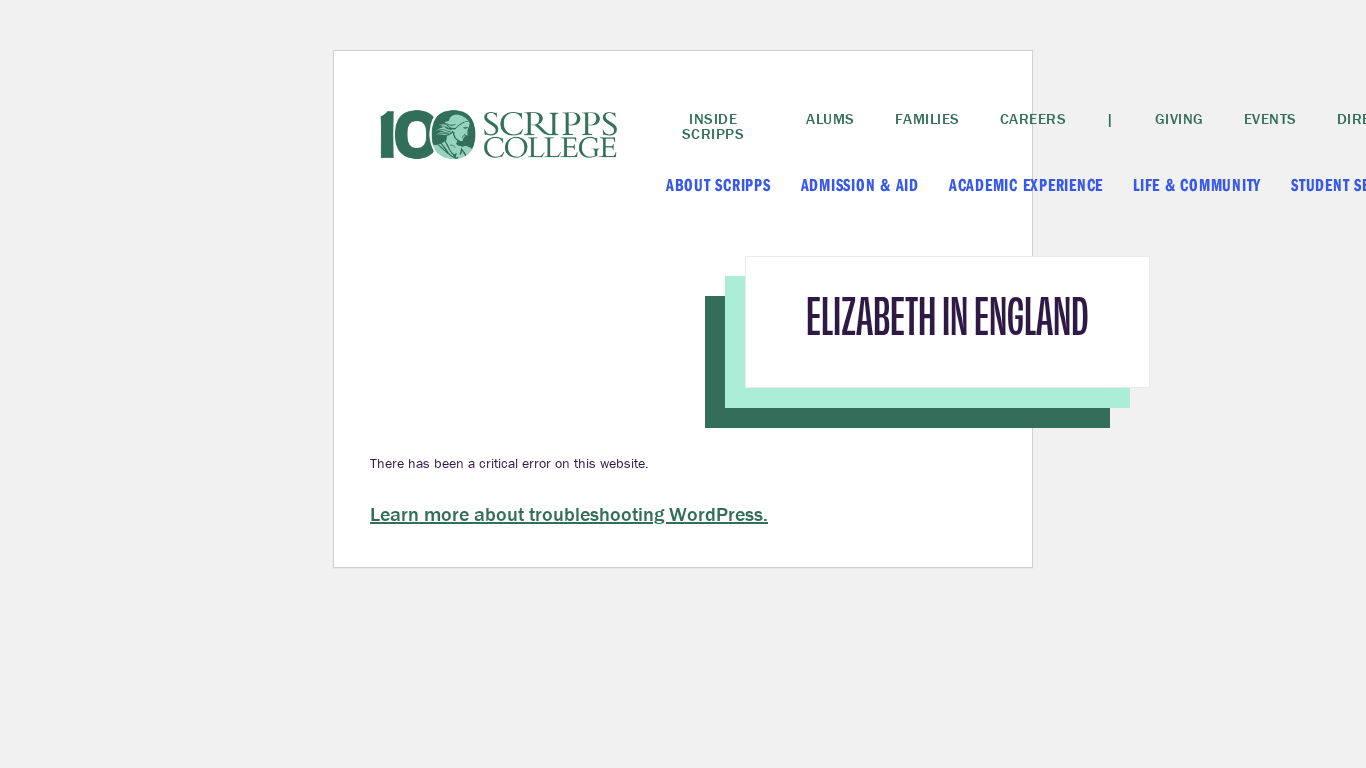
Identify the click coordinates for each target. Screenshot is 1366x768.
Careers (1033, 118)
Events (1270, 118)
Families (927, 118)
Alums (830, 118)
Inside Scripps (713, 126)
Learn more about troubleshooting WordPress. (569, 513)
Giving (1179, 118)
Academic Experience (1026, 184)
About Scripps (718, 184)
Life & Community (1197, 184)
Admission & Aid (860, 184)
